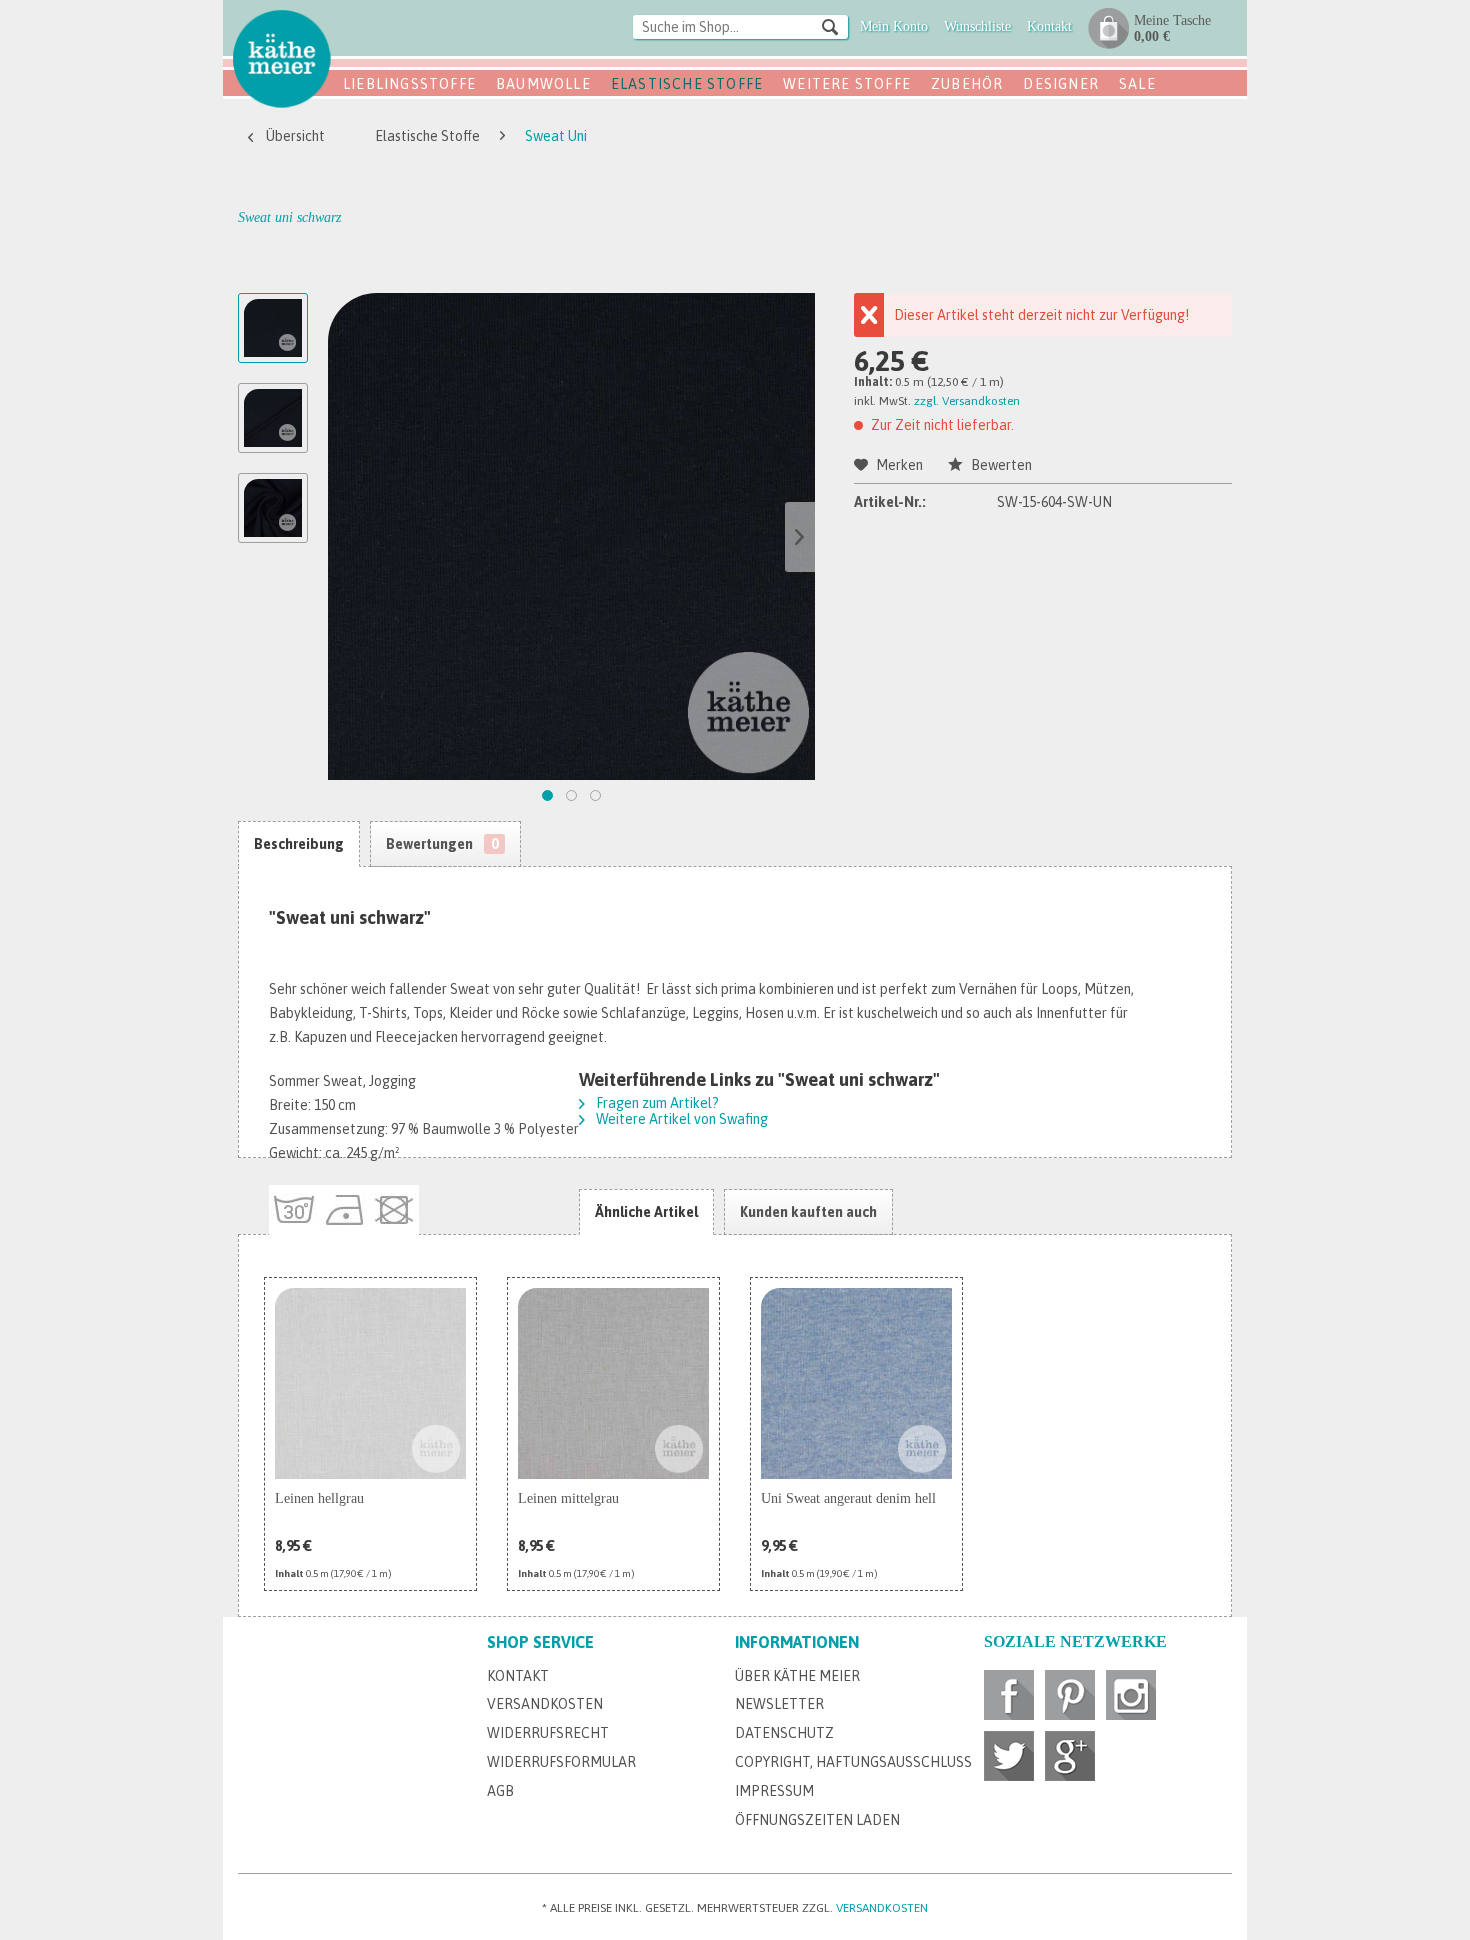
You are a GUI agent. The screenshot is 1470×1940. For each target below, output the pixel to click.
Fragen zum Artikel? (656, 1103)
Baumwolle (543, 84)
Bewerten (1000, 465)
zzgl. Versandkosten (967, 401)
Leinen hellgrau (319, 1498)
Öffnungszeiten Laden (817, 1820)
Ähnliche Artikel (646, 1212)
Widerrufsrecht (548, 1733)
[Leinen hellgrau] (370, 1383)
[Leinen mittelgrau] (613, 1383)
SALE (1137, 84)
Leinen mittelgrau (568, 1498)
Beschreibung (299, 844)
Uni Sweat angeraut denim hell (848, 1498)
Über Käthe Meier (797, 1676)
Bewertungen (442, 844)
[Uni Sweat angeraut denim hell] (856, 1383)
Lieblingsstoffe (409, 84)
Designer (1061, 84)
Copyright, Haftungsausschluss (853, 1762)
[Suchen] (830, 26)
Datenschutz (784, 1733)
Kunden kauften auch (808, 1212)
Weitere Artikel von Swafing (680, 1119)
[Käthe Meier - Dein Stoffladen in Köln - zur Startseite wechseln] (282, 58)
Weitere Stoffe (847, 84)
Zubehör (967, 84)
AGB (500, 1791)
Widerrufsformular (561, 1762)
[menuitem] (740, 28)
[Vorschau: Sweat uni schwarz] (273, 328)
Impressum (774, 1791)
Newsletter (779, 1704)
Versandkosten (545, 1704)
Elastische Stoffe (687, 84)
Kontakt (518, 1676)
